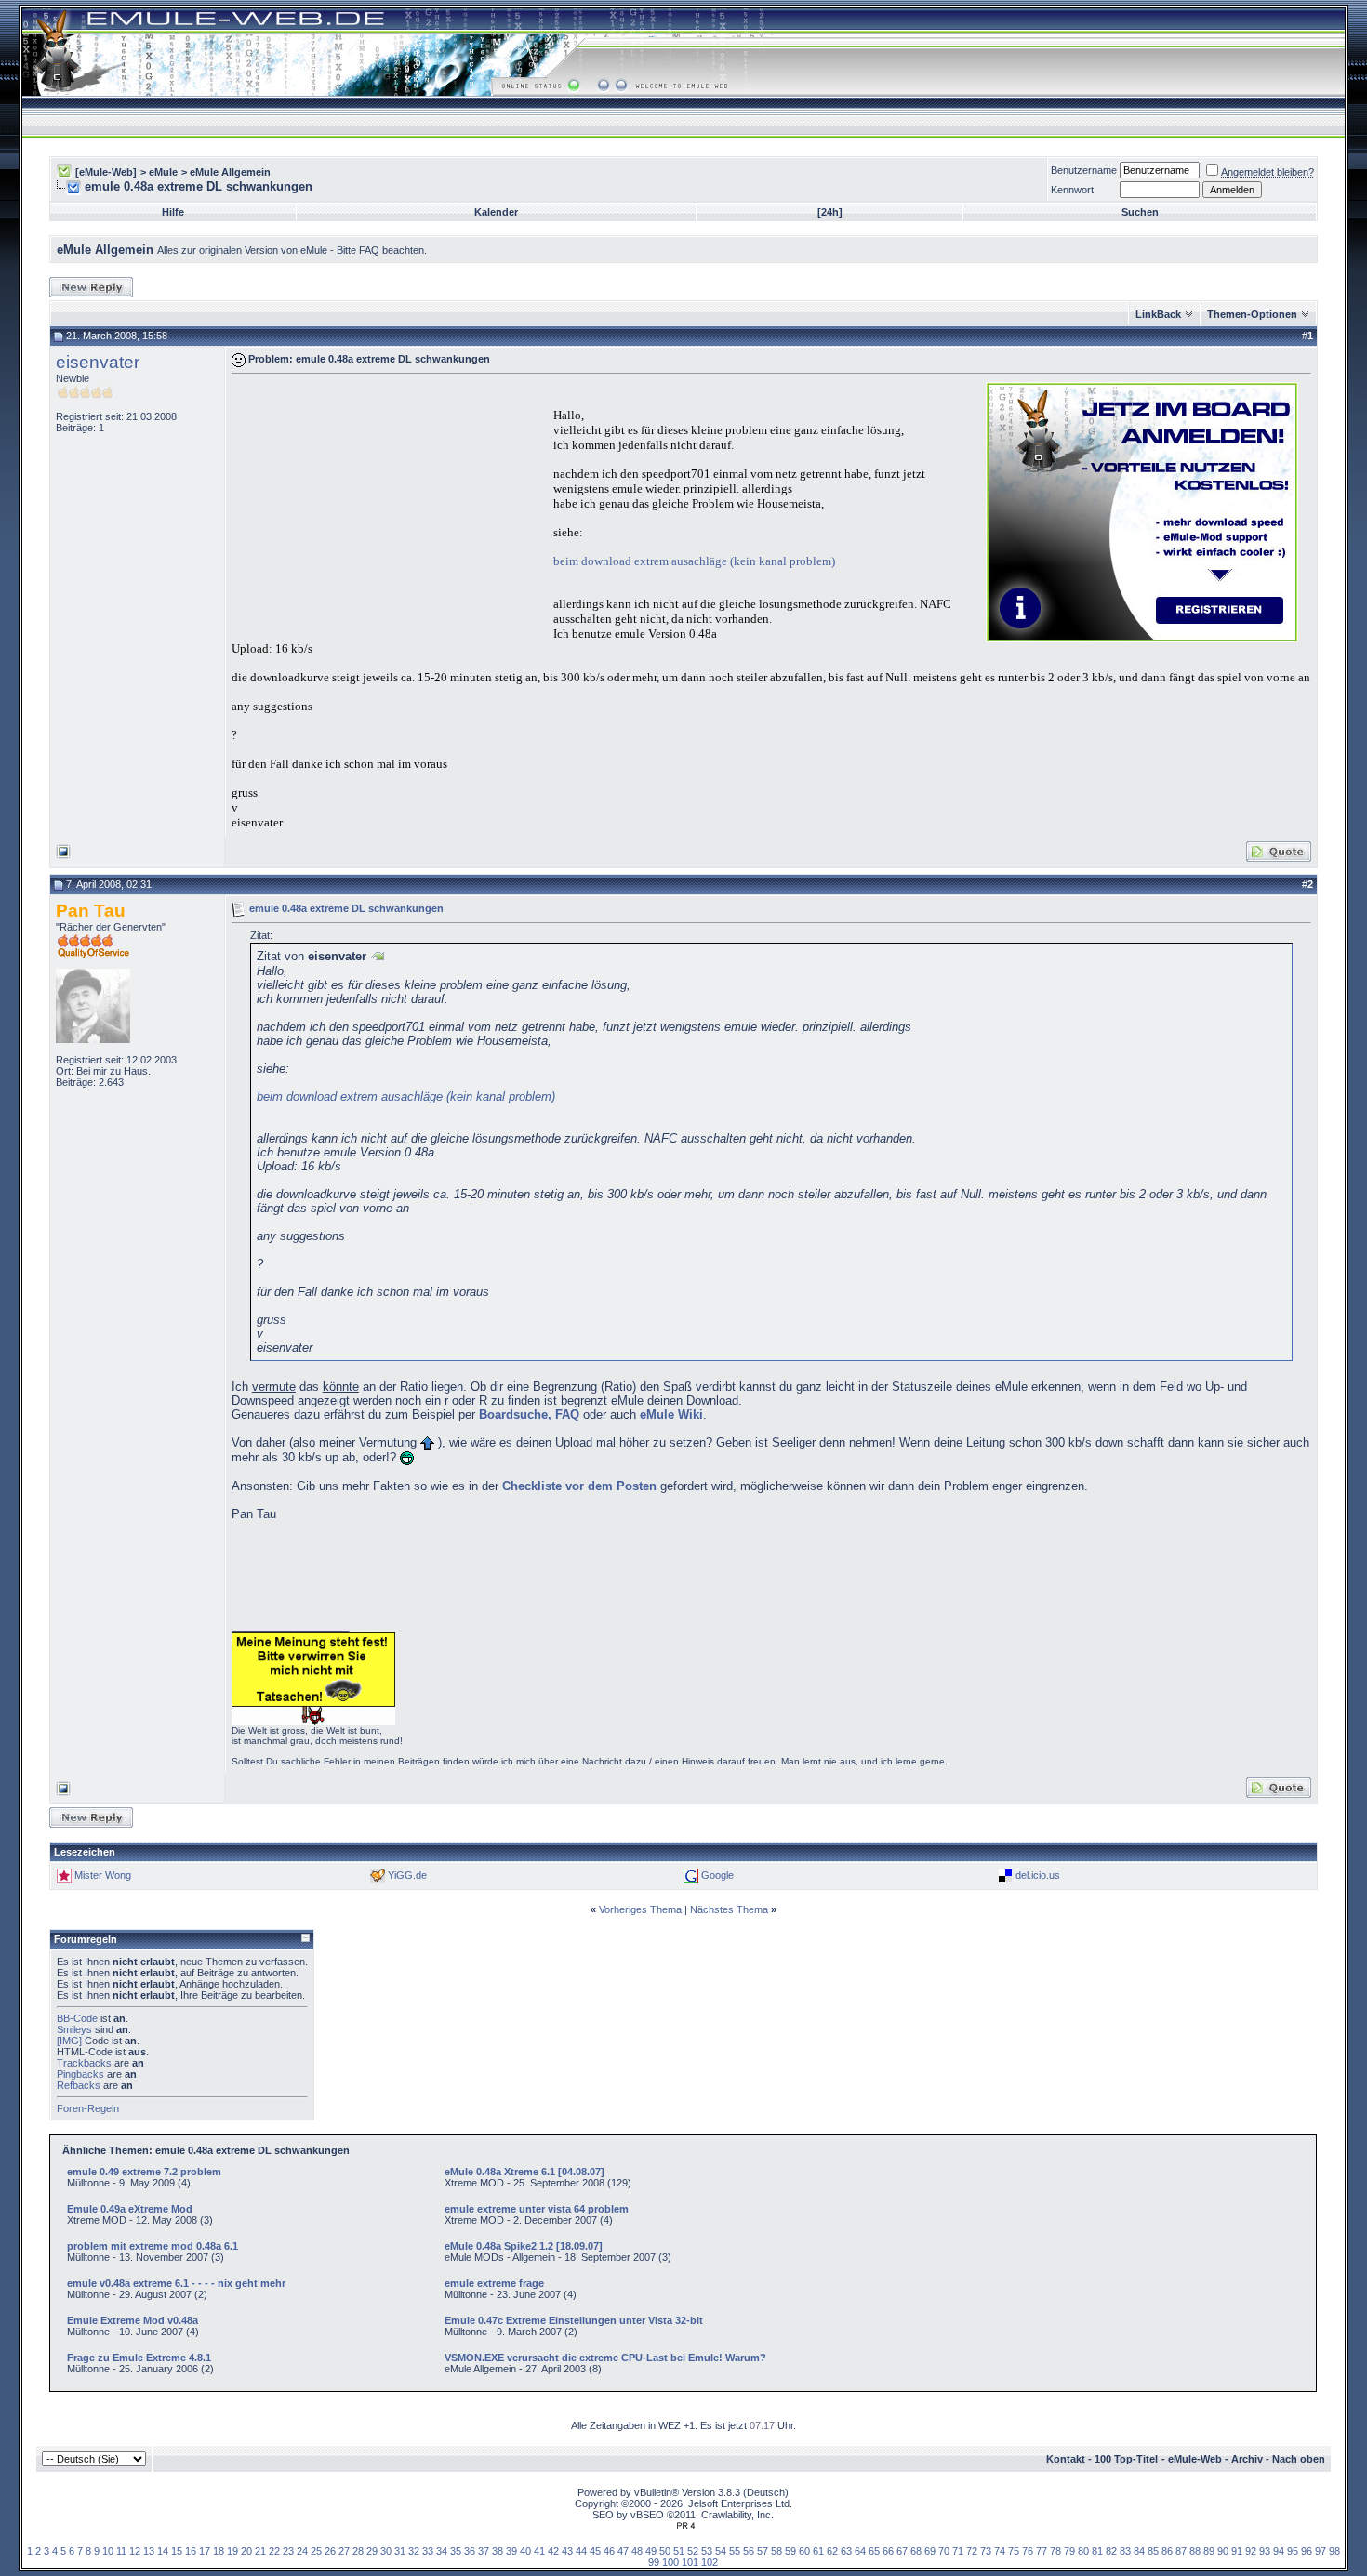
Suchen (1140, 212)
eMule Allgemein (230, 172)
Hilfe (173, 212)
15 (177, 2551)
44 (581, 2551)
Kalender (496, 212)
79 (1069, 2551)
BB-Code (77, 2018)
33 (428, 2551)
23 (288, 2551)
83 (1125, 2551)
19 (232, 2551)
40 (525, 2551)
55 (735, 2551)
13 (149, 2551)
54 (721, 2551)
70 (944, 2551)
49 (651, 2551)
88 (1195, 2551)
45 (595, 2551)
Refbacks (79, 2085)
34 (442, 2551)
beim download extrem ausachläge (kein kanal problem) (694, 561)
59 (790, 2551)
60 (804, 2551)
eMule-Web (1195, 2459)
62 (832, 2551)
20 (246, 2551)
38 (498, 2551)
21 (260, 2551)
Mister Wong (103, 1875)
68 (916, 2551)
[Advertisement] (388, 510)
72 (972, 2551)
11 (121, 2551)
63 (846, 2551)
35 (456, 2551)
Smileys (74, 2029)
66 (888, 2551)
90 (1223, 2551)
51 (679, 2551)
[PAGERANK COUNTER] (685, 2526)
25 (316, 2551)
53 (707, 2551)
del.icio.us (1038, 1875)
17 (205, 2551)
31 (400, 2551)
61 (818, 2551)
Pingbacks (80, 2074)
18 (219, 2551)
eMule (163, 172)
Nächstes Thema (729, 1909)
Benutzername (1084, 170)
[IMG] (69, 2041)
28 (358, 2551)
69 (930, 2551)
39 (511, 2551)
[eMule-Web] (106, 172)
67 (902, 2551)
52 (693, 2551)
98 (1334, 2551)
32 (414, 2551)
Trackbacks (84, 2063)
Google (717, 1875)
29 (372, 2551)
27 (344, 2551)
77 (1042, 2551)
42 (553, 2551)
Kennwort (1072, 190)
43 (567, 2551)
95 (1293, 2551)
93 (1265, 2551)
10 (108, 2551)
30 (386, 2551)
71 (958, 2551)
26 (330, 2551)
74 (1000, 2551)
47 (623, 2551)
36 (470, 2551)
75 (1014, 2551)
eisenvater (98, 362)
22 (274, 2551)
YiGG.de (407, 1875)
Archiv (1247, 2459)
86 (1167, 2551)
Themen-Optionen (1252, 314)
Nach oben (1299, 2459)
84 (1139, 2551)
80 (1083, 2551)
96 (1307, 2551)
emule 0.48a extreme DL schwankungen (346, 907)
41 (539, 2551)
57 (763, 2551)
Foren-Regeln (88, 2108)
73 (986, 2551)
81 (1097, 2551)
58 (776, 2551)
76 (1028, 2551)
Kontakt (1066, 2459)
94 (1279, 2551)
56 (749, 2551)
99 (654, 2562)
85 (1153, 2551)
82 (1111, 2551)
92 (1251, 2551)
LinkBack (1158, 314)
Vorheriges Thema (640, 1909)
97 (1321, 2551)
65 (874, 2551)
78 (1055, 2551)
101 (690, 2562)
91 (1237, 2551)
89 (1209, 2551)
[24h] (830, 212)
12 (135, 2551)
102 (710, 2562)
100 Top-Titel (1126, 2459)
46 (609, 2551)
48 (637, 2551)
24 (302, 2551)
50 (665, 2551)
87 (1181, 2551)
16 (191, 2551)
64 (860, 2551)
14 (163, 2551)
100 (670, 2562)
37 (484, 2551)
